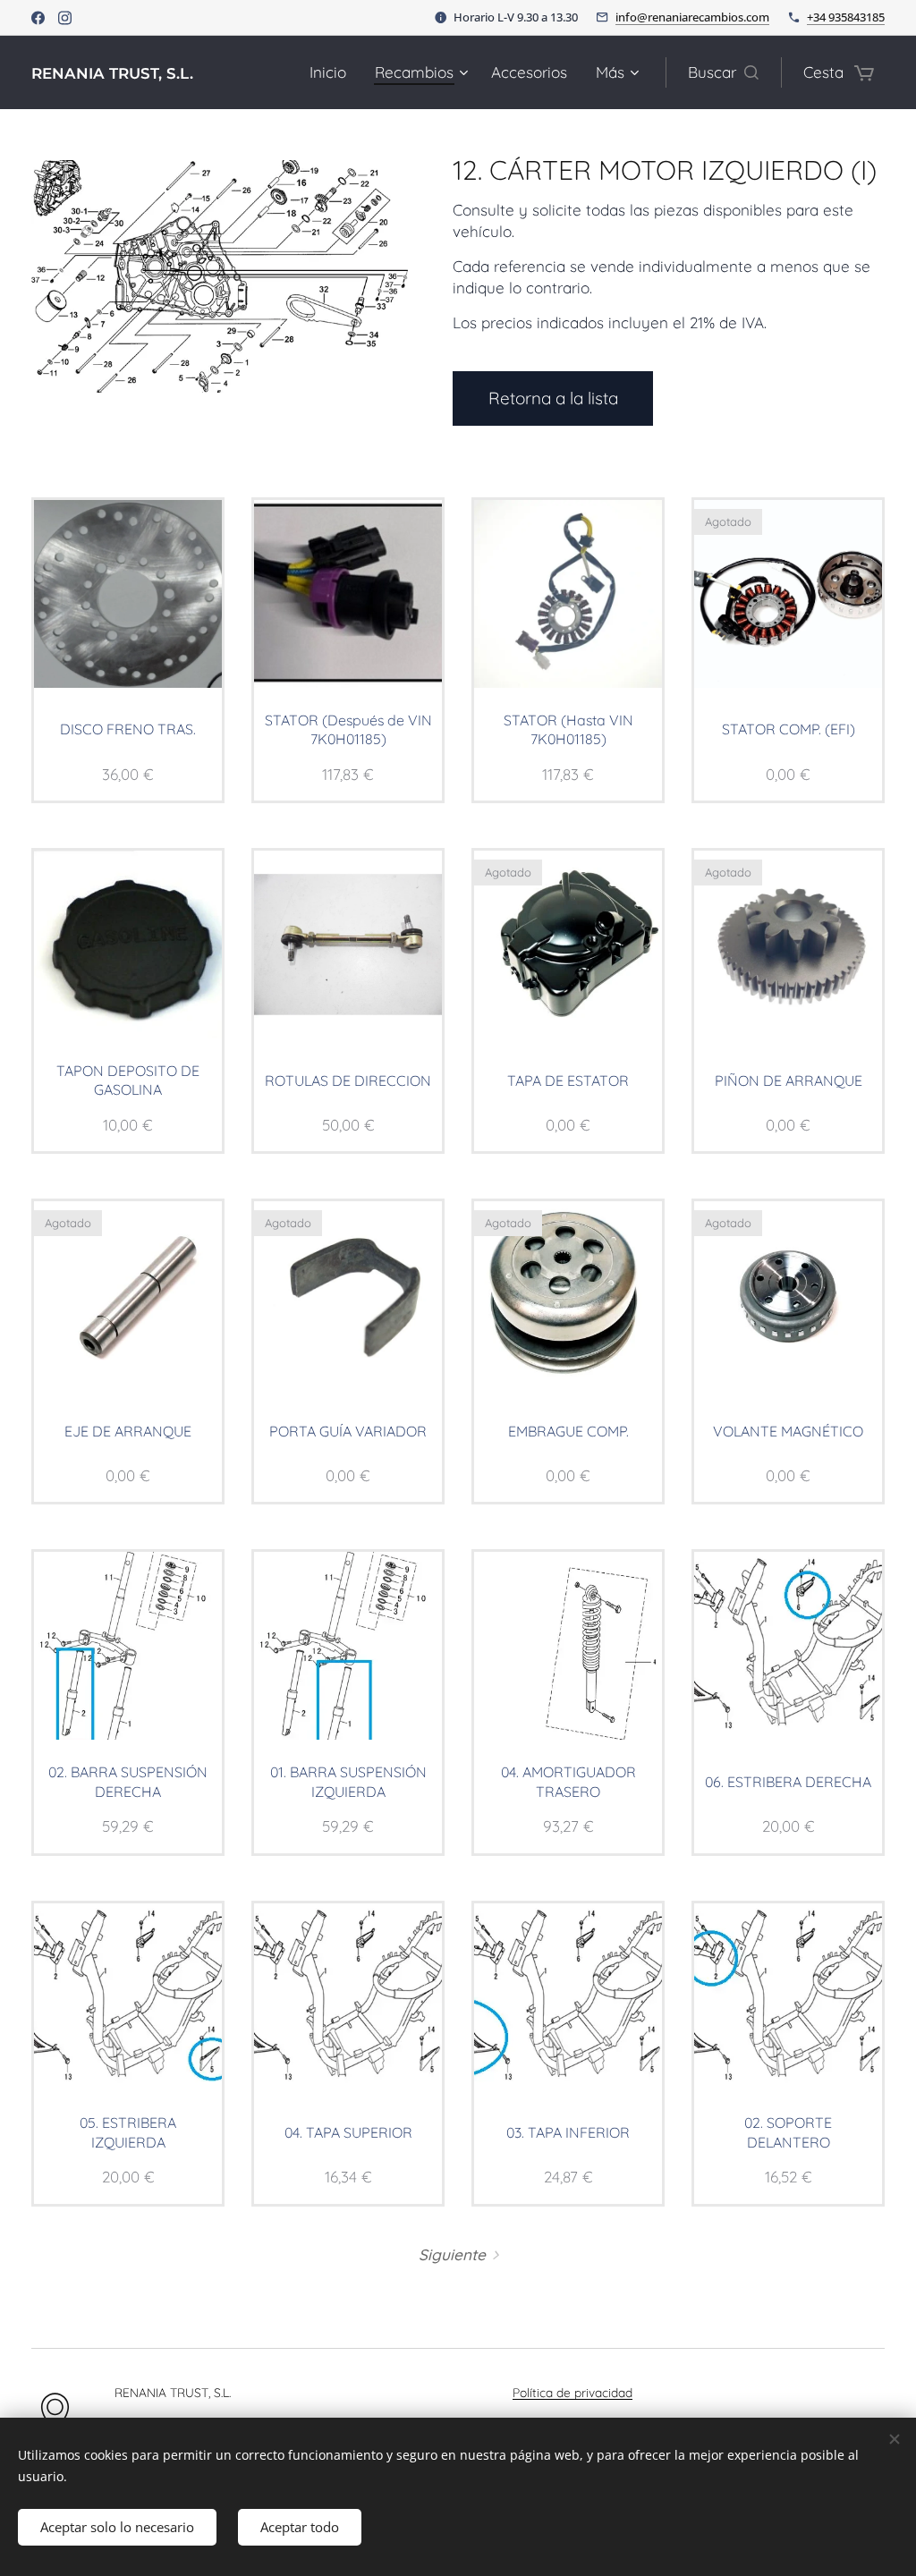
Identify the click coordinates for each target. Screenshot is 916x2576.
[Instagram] (65, 18)
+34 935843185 (846, 17)
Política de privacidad (572, 2392)
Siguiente (452, 2254)
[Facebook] (38, 18)
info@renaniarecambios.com (692, 17)
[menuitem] (333, 72)
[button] (723, 72)
